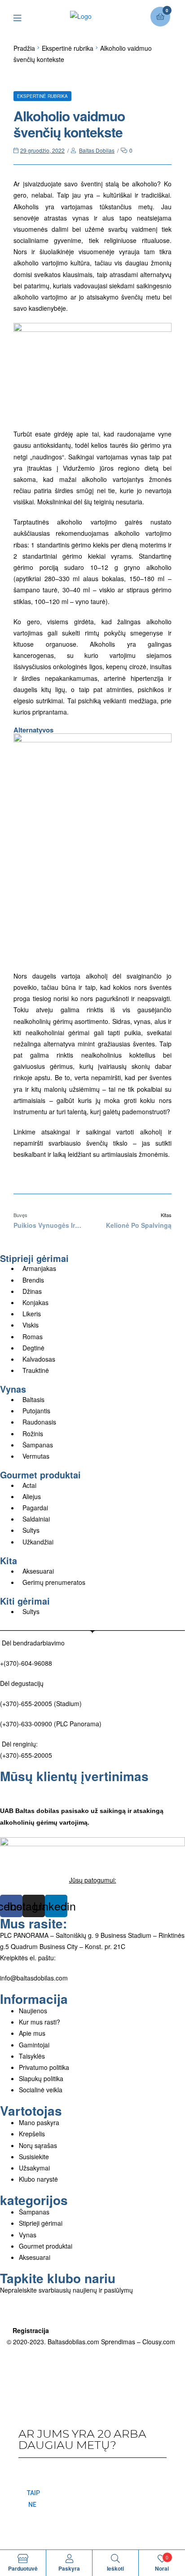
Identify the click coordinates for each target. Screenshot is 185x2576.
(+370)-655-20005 (27, 1703)
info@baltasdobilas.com (34, 1978)
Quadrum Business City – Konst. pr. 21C (68, 1946)
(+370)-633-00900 (26, 1724)
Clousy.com (159, 2342)
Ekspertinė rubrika (68, 48)
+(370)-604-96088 (26, 1663)
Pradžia (24, 48)
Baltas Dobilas (97, 150)
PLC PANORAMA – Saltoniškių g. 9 (49, 1935)
